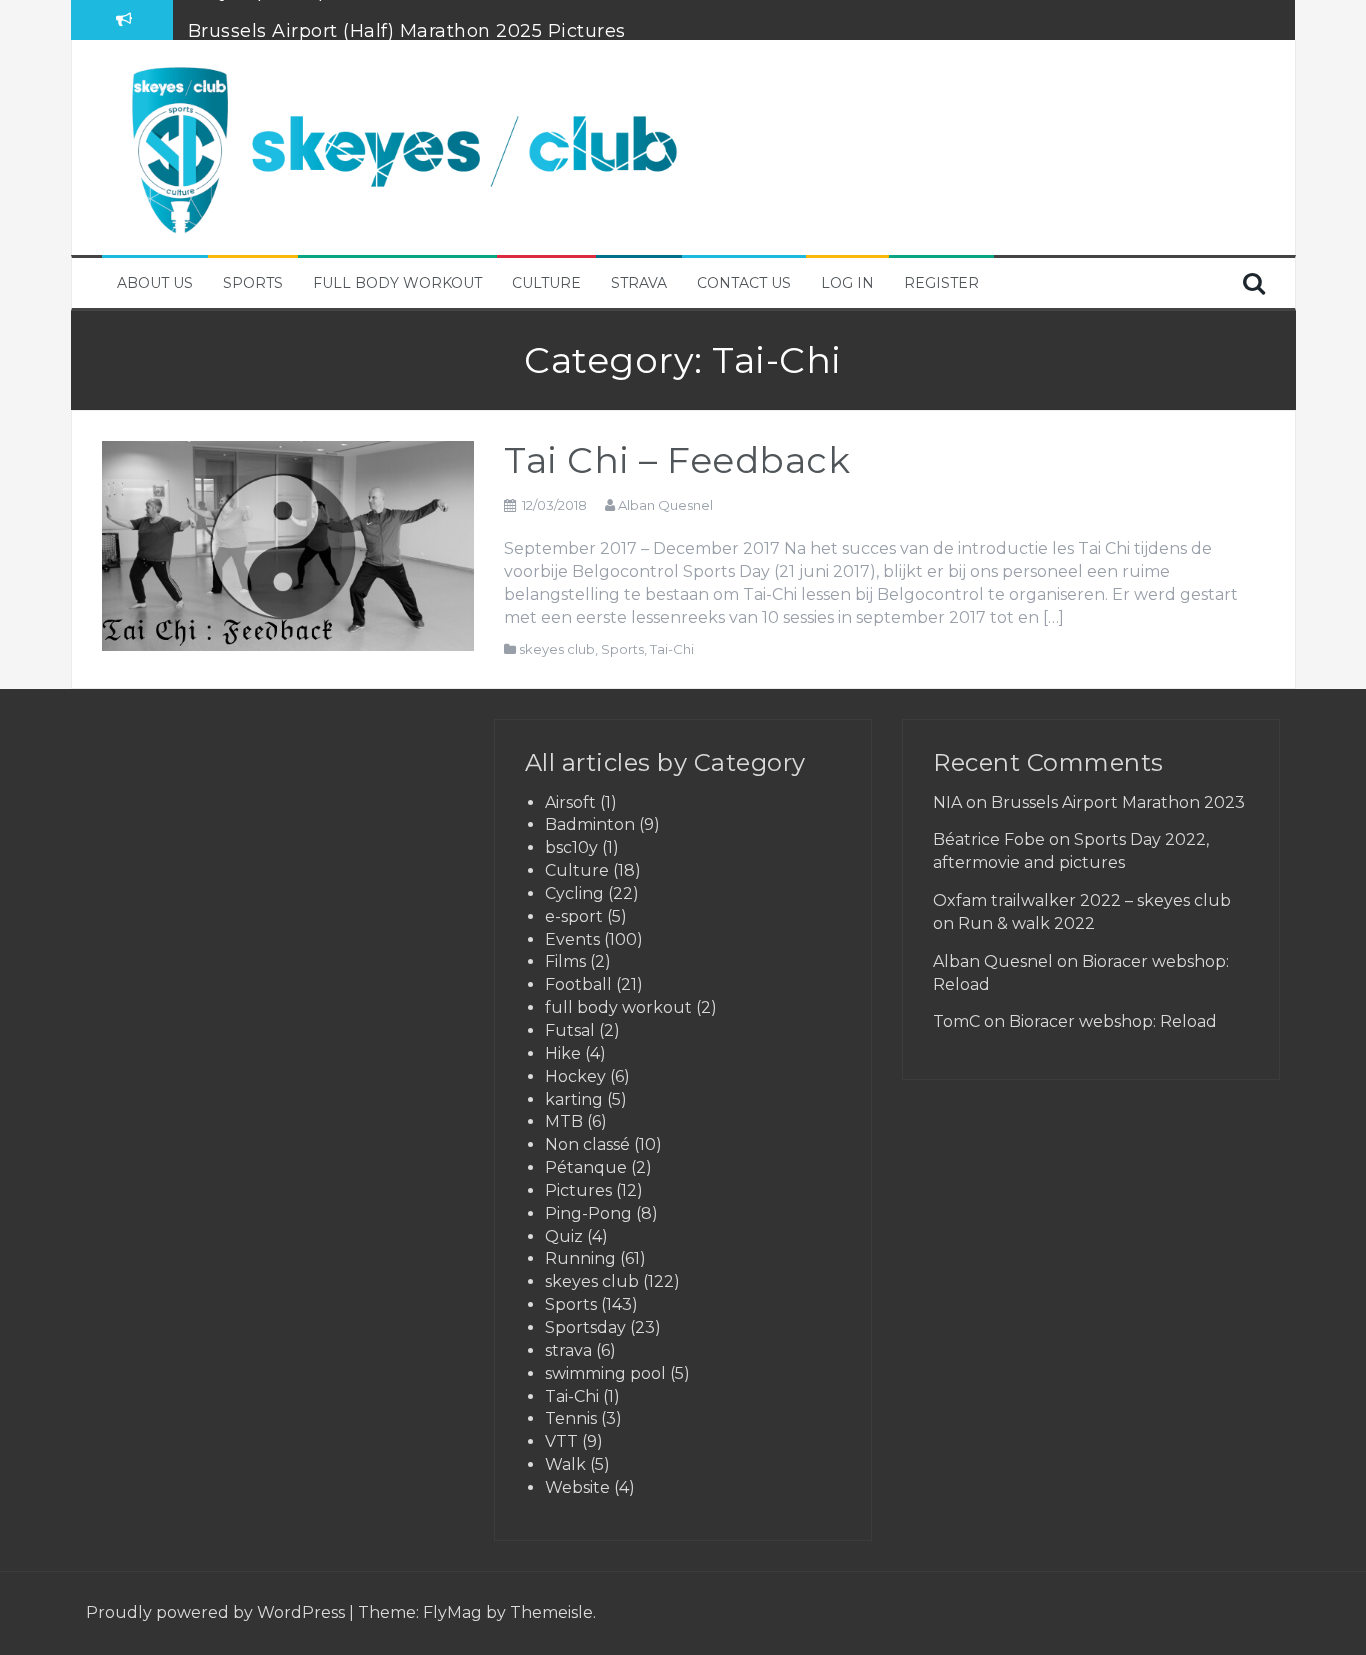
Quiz (564, 1236)
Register (941, 283)
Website (577, 1487)
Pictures (578, 1190)
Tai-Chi (672, 649)
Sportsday (585, 1327)
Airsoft (570, 802)
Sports (253, 283)
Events (572, 939)
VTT (561, 1441)
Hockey (575, 1076)
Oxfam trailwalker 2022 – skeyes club (1082, 900)
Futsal (570, 1030)
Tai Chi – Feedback (677, 460)
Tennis (571, 1418)
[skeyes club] (402, 145)
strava (568, 1350)
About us (155, 283)
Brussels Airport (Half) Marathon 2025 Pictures (407, 19)
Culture (546, 283)
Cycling (574, 893)
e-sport (574, 916)
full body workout (618, 1007)
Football (578, 984)
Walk (565, 1464)
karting (574, 1099)
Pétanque (586, 1167)
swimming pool (605, 1373)
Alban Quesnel (665, 505)
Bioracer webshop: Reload (1113, 1021)
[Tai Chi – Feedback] (288, 544)
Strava (639, 283)
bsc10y (571, 847)
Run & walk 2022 (1026, 923)
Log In (847, 283)
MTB (564, 1121)
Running (580, 1258)
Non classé (587, 1144)
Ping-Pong (588, 1213)
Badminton (590, 824)
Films (565, 961)
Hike (563, 1053)
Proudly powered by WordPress (217, 1612)
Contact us (744, 283)
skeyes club (557, 649)
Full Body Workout (397, 283)
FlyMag (452, 1612)
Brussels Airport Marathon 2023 (1118, 802)
